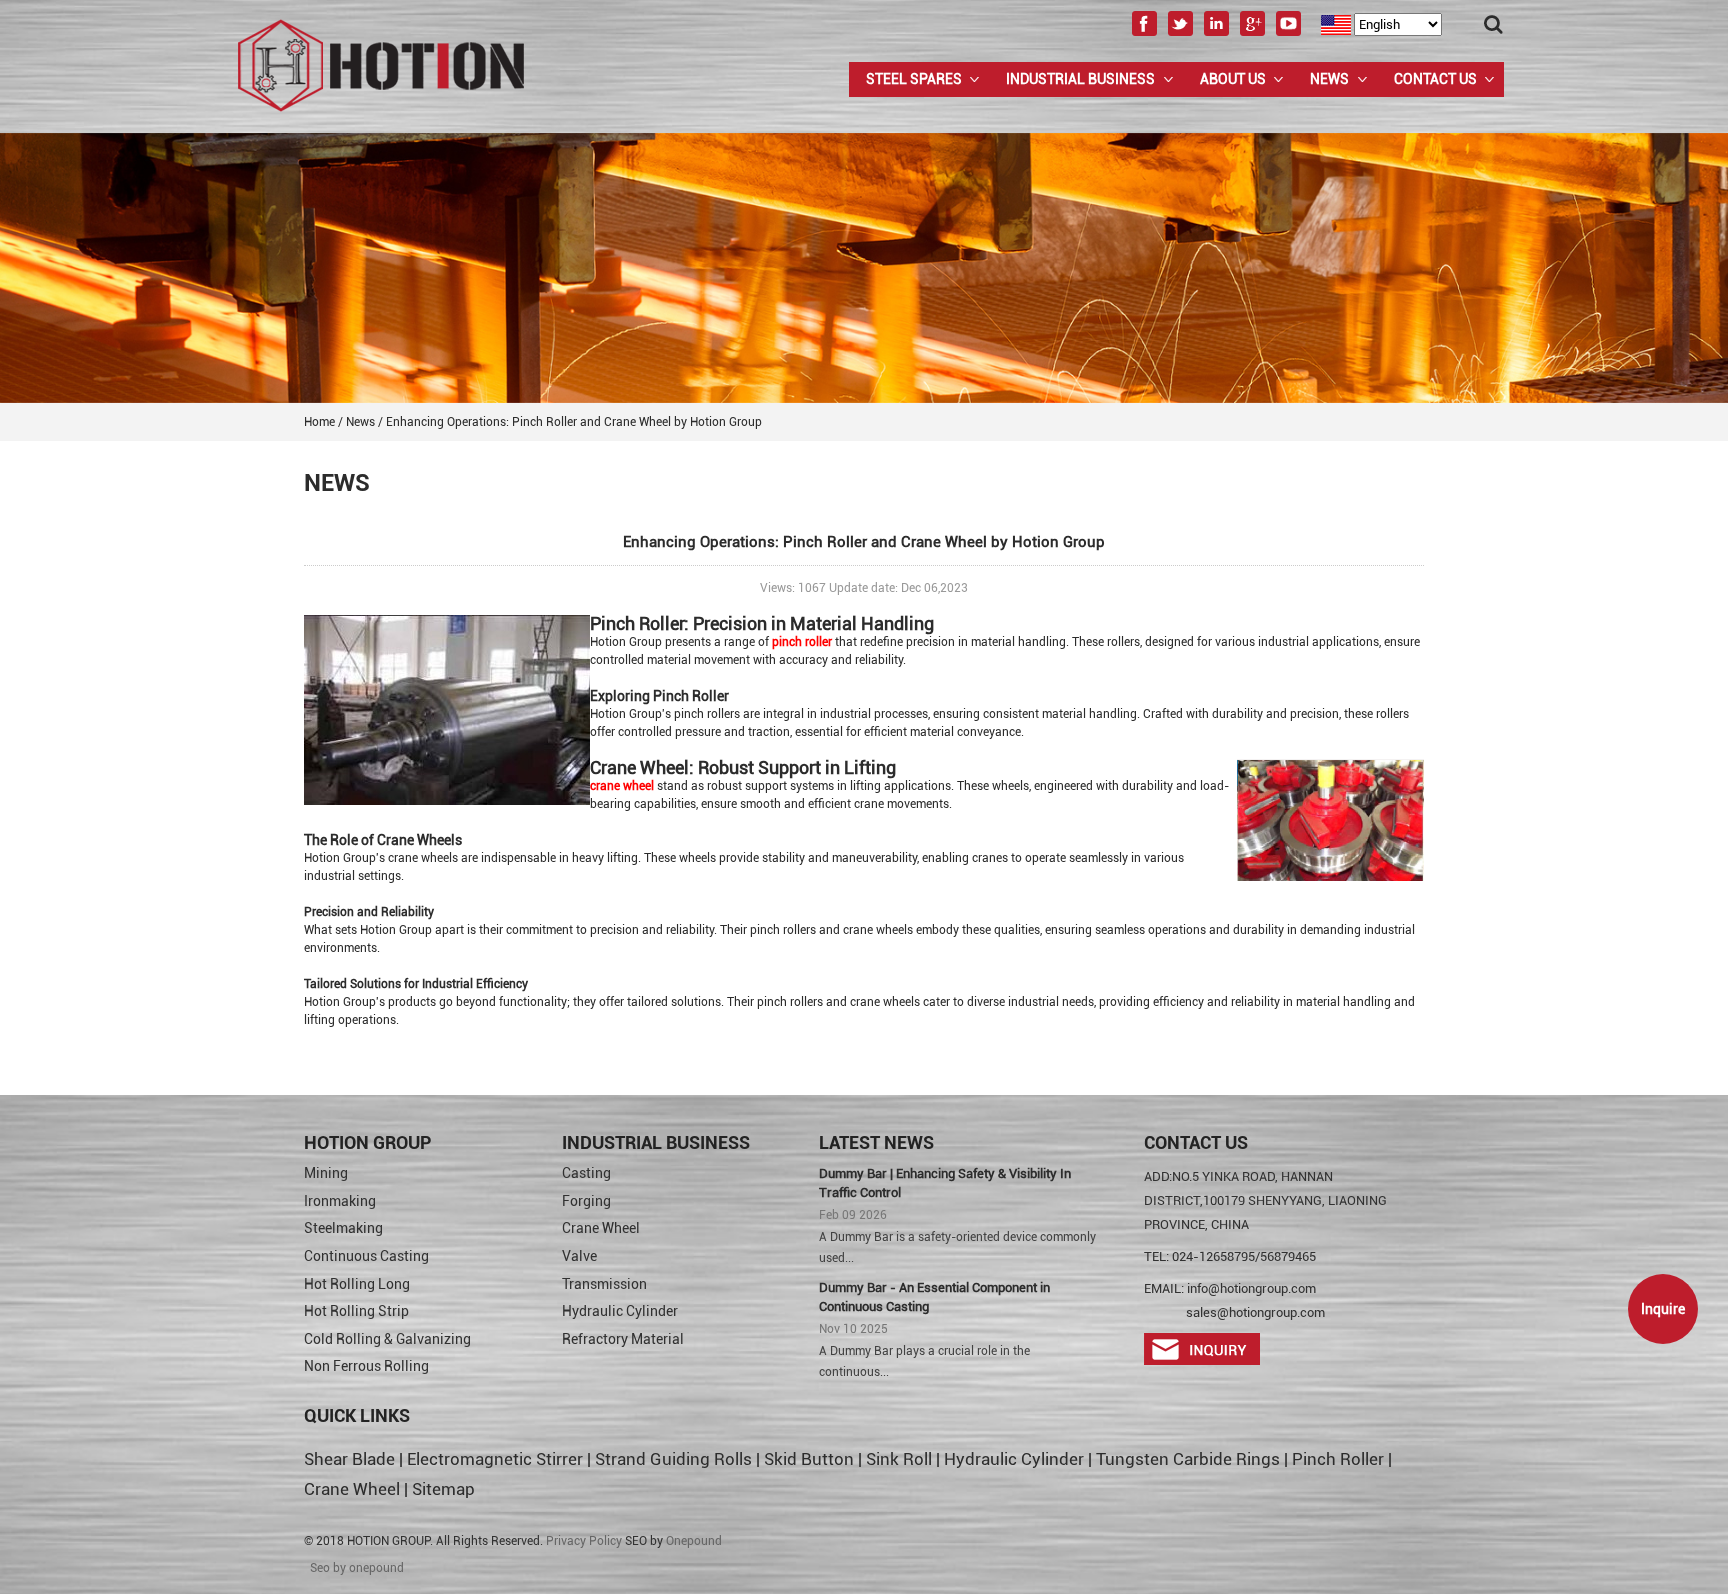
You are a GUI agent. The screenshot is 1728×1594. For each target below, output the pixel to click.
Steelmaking (343, 1228)
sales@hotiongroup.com (1255, 1312)
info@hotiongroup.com (1251, 1288)
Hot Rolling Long (357, 1284)
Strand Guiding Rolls (675, 1459)
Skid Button (809, 1459)
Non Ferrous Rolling (366, 1366)
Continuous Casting (366, 1256)
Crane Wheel (601, 1228)
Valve (579, 1256)
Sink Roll (899, 1459)
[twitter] (1180, 33)
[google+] (1252, 33)
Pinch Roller (1338, 1459)
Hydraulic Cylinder (620, 1311)
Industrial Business (1080, 79)
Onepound (694, 1541)
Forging (586, 1201)
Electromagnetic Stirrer (495, 1459)
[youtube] (1288, 33)
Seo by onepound (357, 1568)
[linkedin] (1216, 33)
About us (1233, 79)
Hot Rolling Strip (356, 1311)
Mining (326, 1173)
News (1329, 79)
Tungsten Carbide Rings (1188, 1459)
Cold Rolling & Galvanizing (387, 1339)
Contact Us (1435, 79)
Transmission (604, 1284)
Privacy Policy (584, 1541)
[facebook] (1144, 33)
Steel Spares (914, 79)
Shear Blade (349, 1459)
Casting (586, 1173)
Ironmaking (340, 1201)
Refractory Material (623, 1339)
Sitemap (443, 1489)
